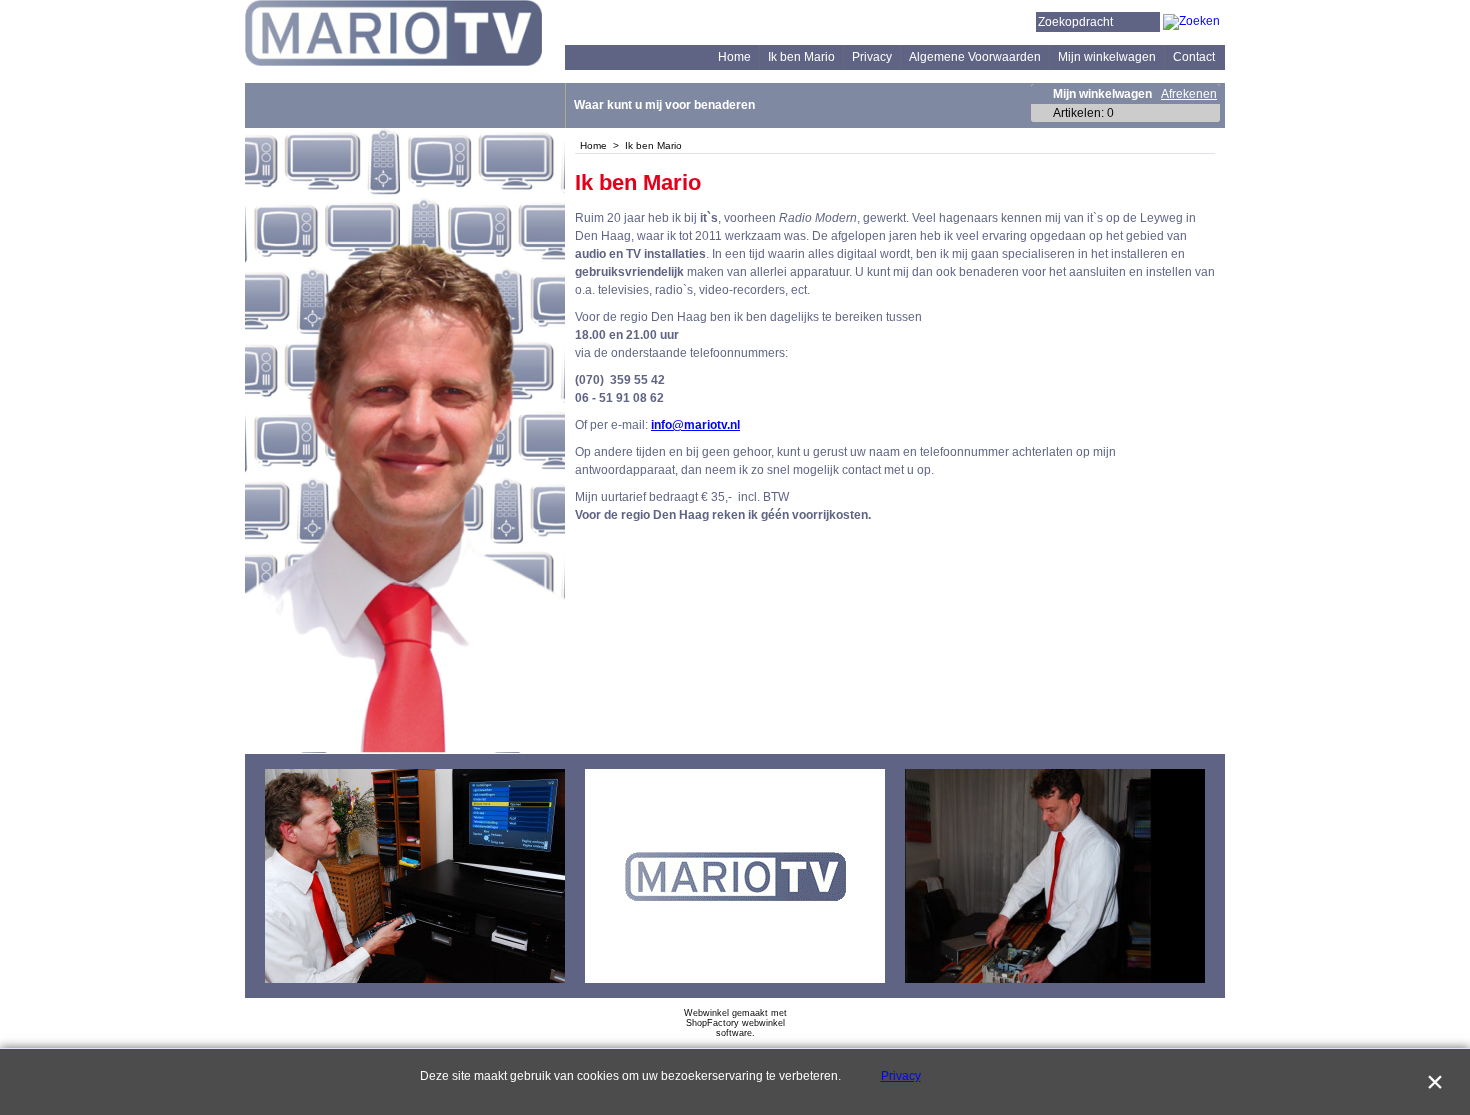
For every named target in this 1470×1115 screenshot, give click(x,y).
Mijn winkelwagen (1107, 57)
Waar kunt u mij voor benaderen (664, 105)
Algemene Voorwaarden (975, 57)
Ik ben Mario (801, 57)
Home (734, 57)
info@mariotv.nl (695, 425)
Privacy (872, 57)
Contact (1194, 57)
